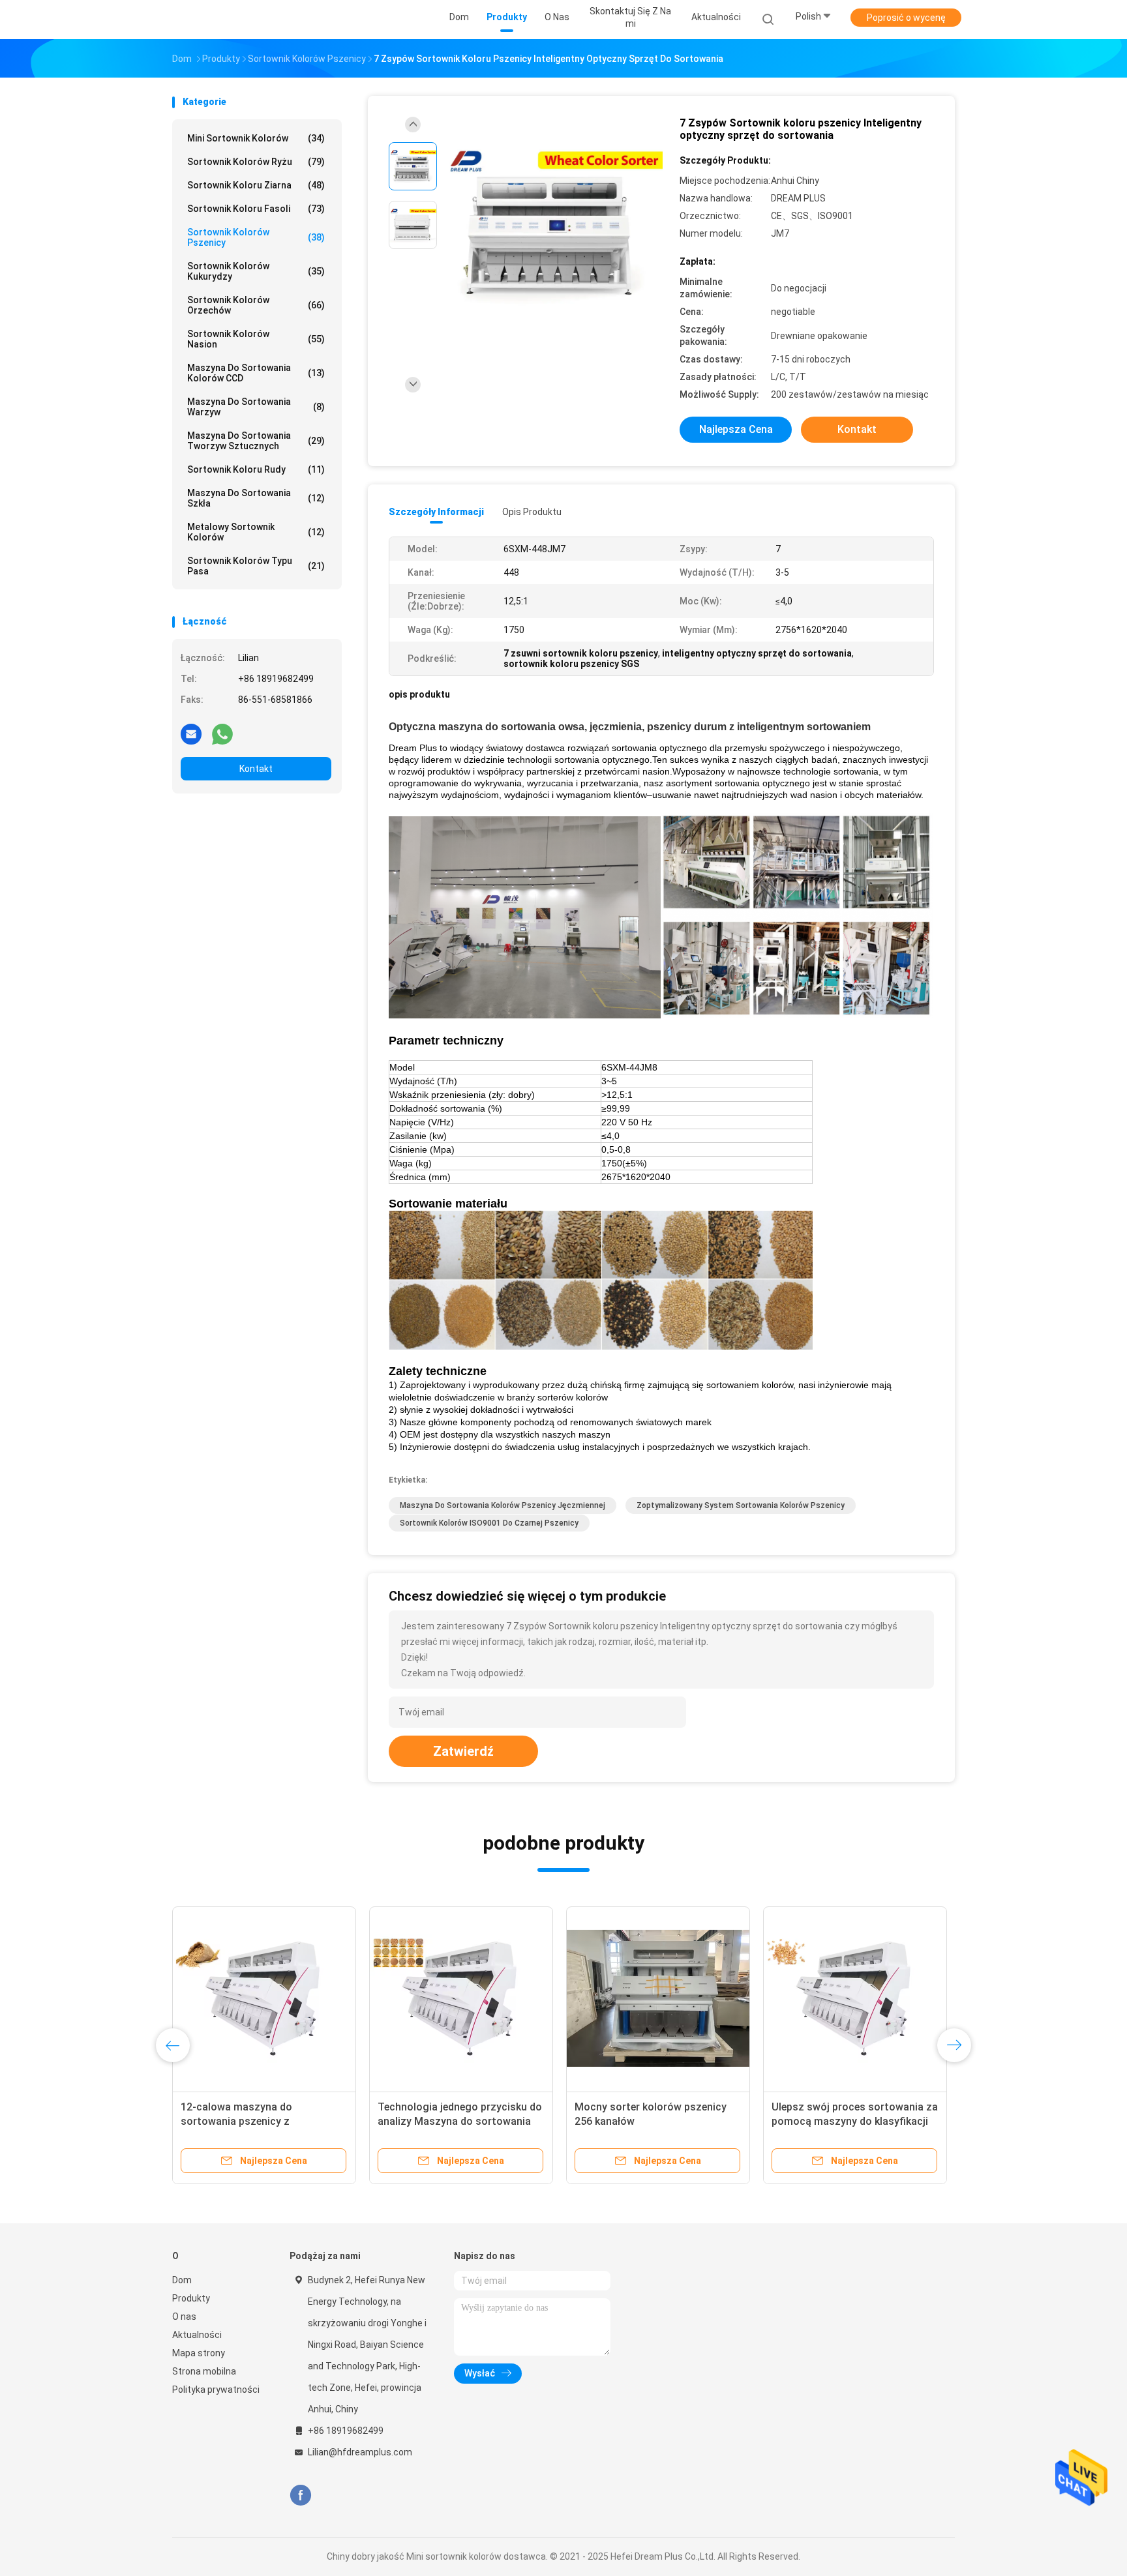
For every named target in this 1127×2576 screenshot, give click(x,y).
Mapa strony (199, 2353)
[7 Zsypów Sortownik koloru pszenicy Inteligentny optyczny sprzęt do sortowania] (553, 227)
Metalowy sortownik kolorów (256, 532)
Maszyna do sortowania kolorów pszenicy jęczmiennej (503, 1505)
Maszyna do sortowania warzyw (256, 407)
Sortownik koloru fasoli (256, 209)
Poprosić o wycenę (906, 18)
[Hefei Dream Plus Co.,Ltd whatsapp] (222, 733)
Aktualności (197, 2335)
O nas (184, 2317)
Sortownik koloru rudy (256, 469)
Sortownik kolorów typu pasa (256, 566)
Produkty (191, 2298)
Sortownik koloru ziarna (256, 185)
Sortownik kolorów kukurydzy (256, 271)
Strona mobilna (204, 2371)
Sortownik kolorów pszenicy (256, 237)
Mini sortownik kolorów (256, 138)
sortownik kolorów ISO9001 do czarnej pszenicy (489, 1523)
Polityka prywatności (216, 2390)
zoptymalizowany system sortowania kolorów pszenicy (741, 1505)
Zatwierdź (463, 1751)
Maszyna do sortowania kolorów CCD (256, 373)
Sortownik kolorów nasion (256, 339)
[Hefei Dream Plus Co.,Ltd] (223, 20)
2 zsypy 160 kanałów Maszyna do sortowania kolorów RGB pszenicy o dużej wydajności (657, 2121)
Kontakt (256, 769)
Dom (182, 2280)
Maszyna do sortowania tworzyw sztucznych (256, 441)
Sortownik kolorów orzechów (256, 305)
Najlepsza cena (736, 429)
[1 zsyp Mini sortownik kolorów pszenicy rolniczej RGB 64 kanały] (855, 1998)
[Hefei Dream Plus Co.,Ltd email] (191, 733)
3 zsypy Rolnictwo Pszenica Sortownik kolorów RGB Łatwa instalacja (451, 2121)
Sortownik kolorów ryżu (256, 162)
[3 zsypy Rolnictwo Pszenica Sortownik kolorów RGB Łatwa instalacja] (461, 1998)
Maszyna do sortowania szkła (256, 498)
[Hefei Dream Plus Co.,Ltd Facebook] (300, 2495)
